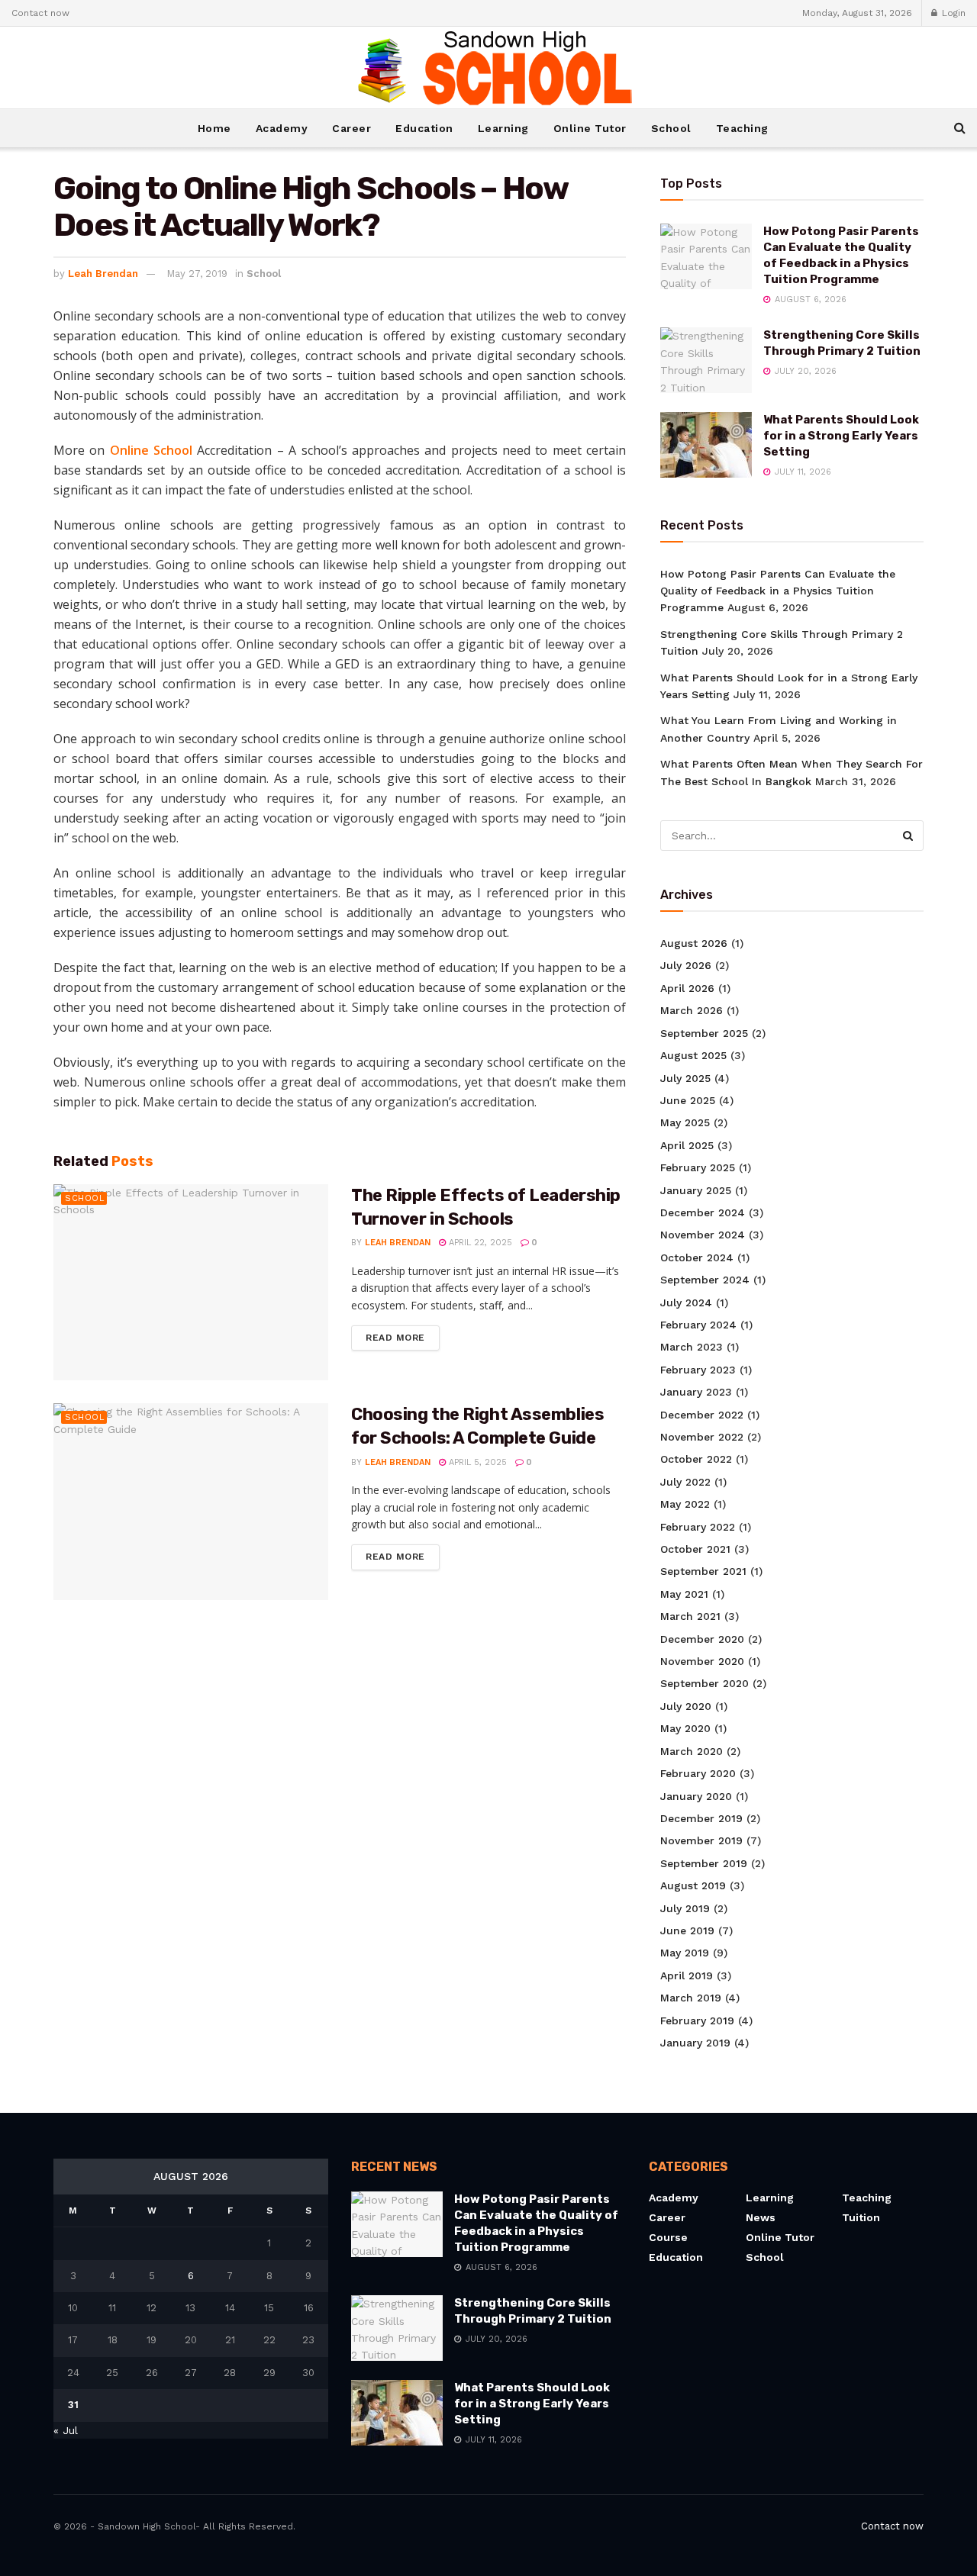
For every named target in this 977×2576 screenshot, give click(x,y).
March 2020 (692, 1751)
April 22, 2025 (479, 1243)
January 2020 (696, 1796)
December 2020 (702, 1639)
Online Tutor (590, 128)
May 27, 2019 (197, 274)
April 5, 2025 (476, 1462)
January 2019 (695, 2043)
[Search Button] (960, 128)
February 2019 (697, 2021)
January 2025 (696, 1190)
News (761, 2217)
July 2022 (685, 1482)
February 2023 (698, 1370)
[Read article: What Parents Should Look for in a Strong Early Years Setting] (706, 445)
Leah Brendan (103, 274)
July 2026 (686, 965)
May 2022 (685, 1504)
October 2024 (697, 1257)
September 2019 (704, 1863)
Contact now (40, 13)
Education (424, 128)
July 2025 (685, 1078)
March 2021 (690, 1616)
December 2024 (703, 1212)
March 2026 (692, 1010)
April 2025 (687, 1145)
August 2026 (694, 943)
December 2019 (701, 1818)
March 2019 (691, 1998)
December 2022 (702, 1415)
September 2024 (705, 1280)
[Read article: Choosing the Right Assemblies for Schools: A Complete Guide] (191, 1501)
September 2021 (703, 1571)
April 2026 (687, 988)
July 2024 (686, 1302)
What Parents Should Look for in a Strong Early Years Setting (841, 436)
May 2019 (685, 1953)
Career (351, 128)
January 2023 (696, 1392)
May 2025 (685, 1122)
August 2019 (693, 1885)
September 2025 (704, 1033)
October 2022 (696, 1459)
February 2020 (698, 1773)
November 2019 (701, 1840)
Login (952, 13)
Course (668, 2237)
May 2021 (684, 1594)
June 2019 (687, 1930)
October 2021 (695, 1549)
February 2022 (698, 1527)
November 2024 (703, 1235)
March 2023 (692, 1347)
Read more (403, 1337)
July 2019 (685, 1908)
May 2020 (685, 1728)
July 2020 (686, 1706)
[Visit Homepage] (488, 68)
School (671, 128)
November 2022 (702, 1437)
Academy (282, 128)
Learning (503, 128)
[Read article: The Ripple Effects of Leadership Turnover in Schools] (191, 1282)
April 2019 (687, 1975)
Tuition (861, 2217)
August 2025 (693, 1055)
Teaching (742, 128)
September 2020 (705, 1683)
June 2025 (688, 1100)
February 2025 (698, 1167)
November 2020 (702, 1661)
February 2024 (698, 1325)
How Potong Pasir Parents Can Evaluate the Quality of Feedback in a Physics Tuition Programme (778, 591)
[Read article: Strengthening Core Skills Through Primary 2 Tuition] (706, 360)
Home (214, 128)
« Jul (66, 2430)
